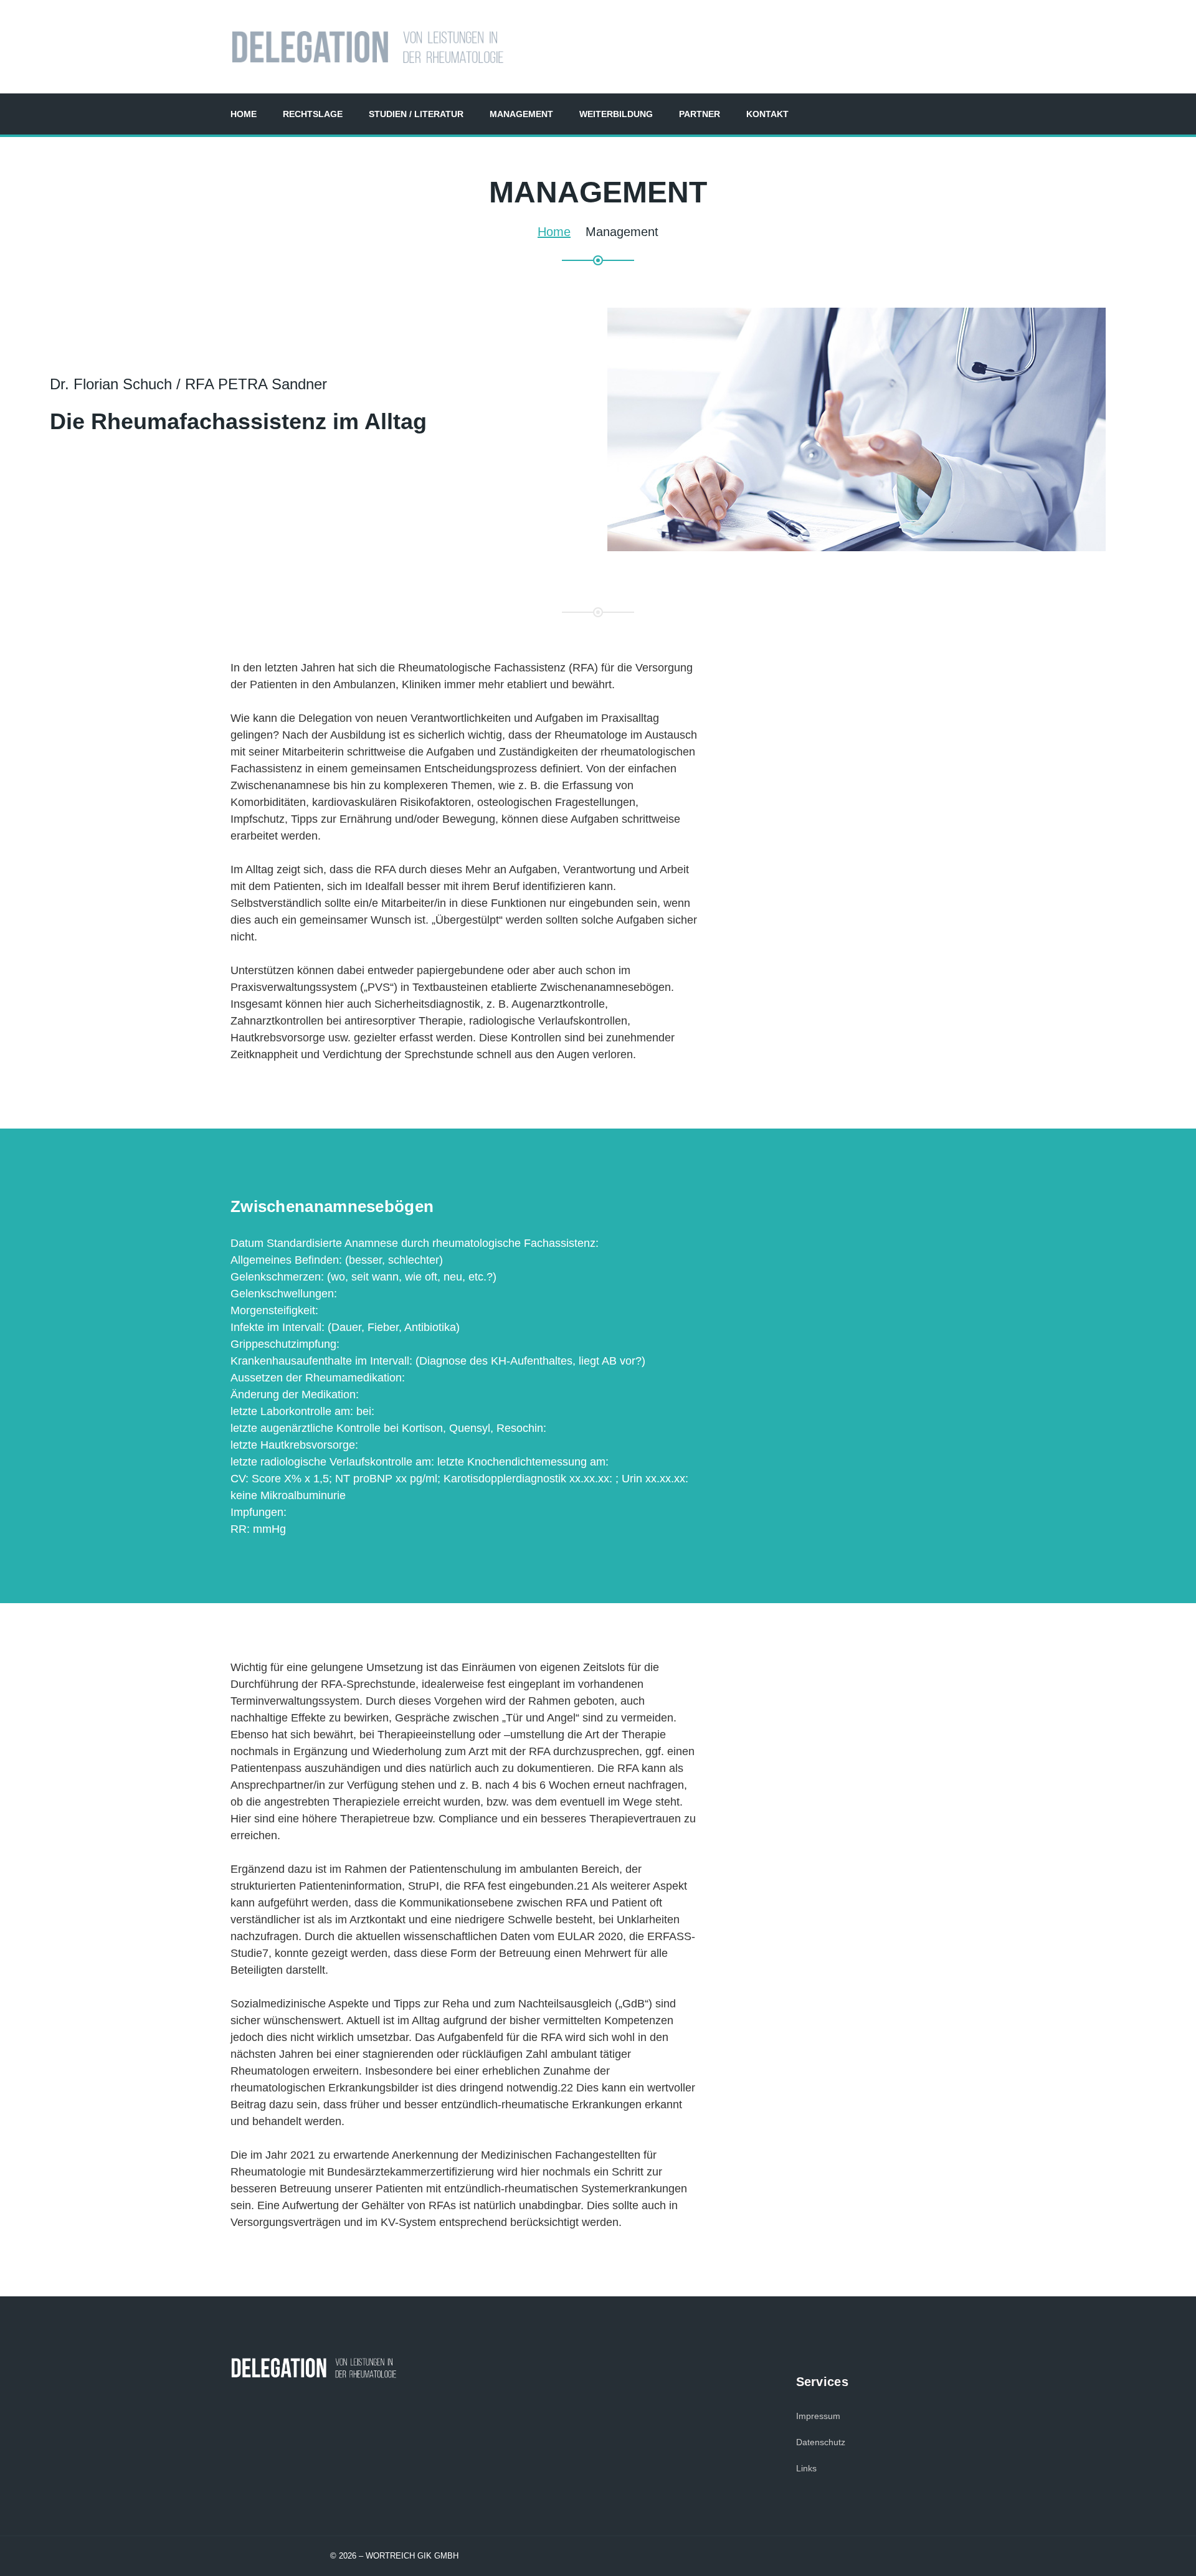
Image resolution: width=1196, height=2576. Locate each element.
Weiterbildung (616, 114)
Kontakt (767, 114)
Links (806, 2468)
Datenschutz (821, 2442)
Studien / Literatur (416, 114)
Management (521, 114)
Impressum (818, 2416)
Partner (700, 114)
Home (244, 114)
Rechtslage (313, 114)
